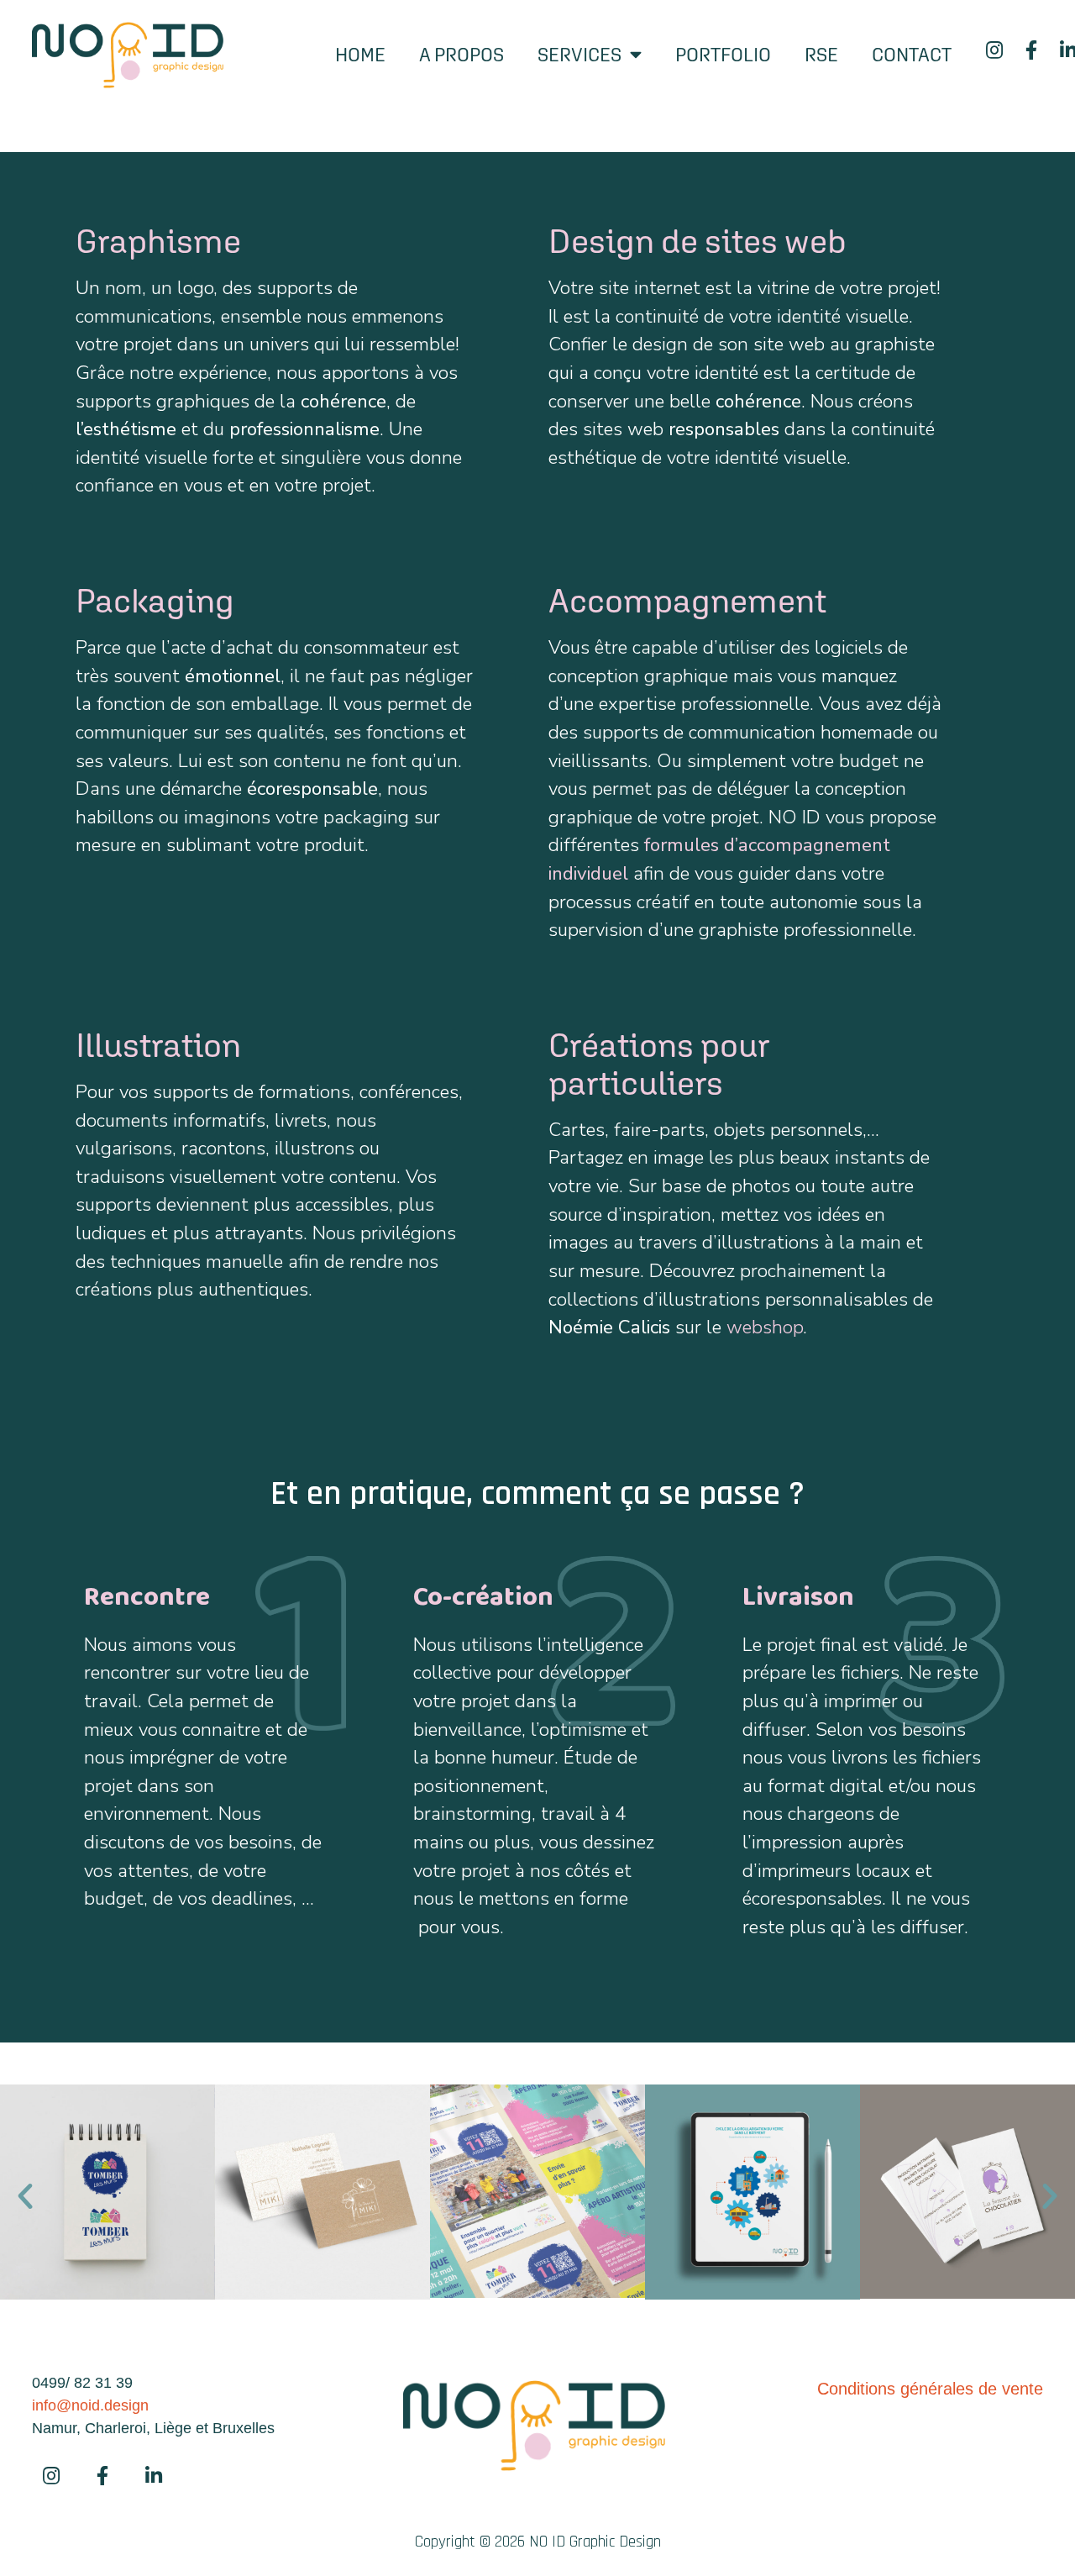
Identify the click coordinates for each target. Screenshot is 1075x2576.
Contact (912, 55)
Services (579, 55)
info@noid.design (90, 2405)
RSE (821, 55)
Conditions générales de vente (930, 2389)
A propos (461, 55)
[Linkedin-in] (154, 2475)
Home (360, 55)
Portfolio (723, 55)
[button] (25, 2196)
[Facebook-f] (1032, 50)
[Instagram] (995, 50)
